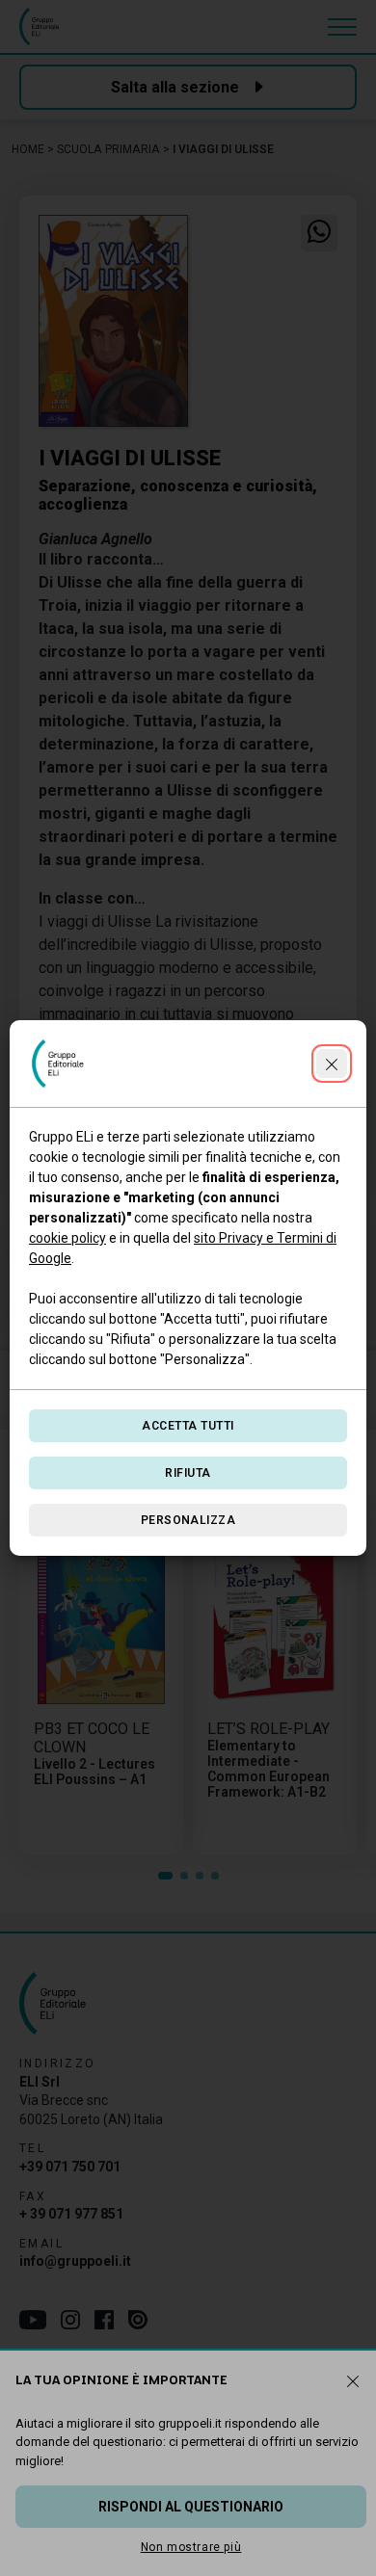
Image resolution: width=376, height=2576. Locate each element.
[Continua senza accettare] (332, 1064)
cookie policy (67, 1238)
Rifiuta (188, 1473)
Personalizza (188, 1520)
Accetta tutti (188, 1426)
